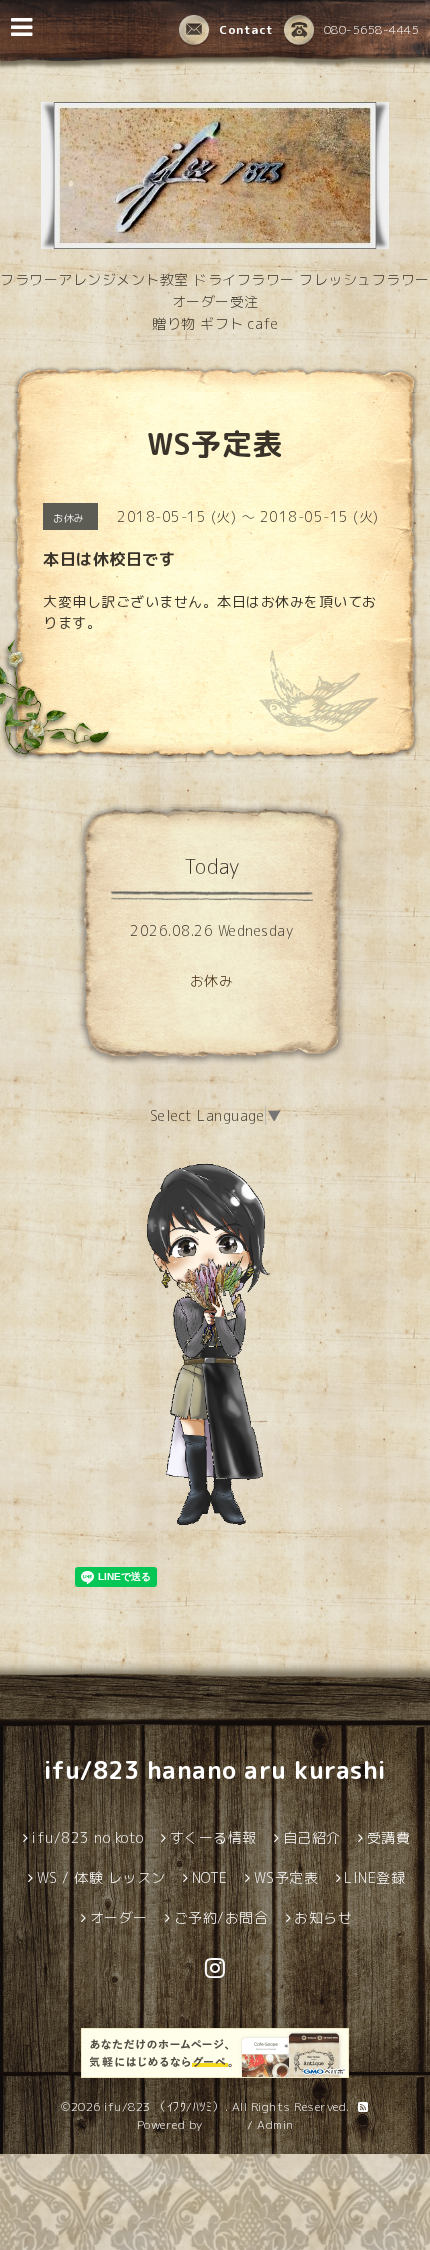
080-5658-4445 (372, 29)
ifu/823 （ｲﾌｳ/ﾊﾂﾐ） (164, 2106)
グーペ (225, 2124)
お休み (212, 980)
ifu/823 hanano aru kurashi (215, 1770)
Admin (275, 2124)
